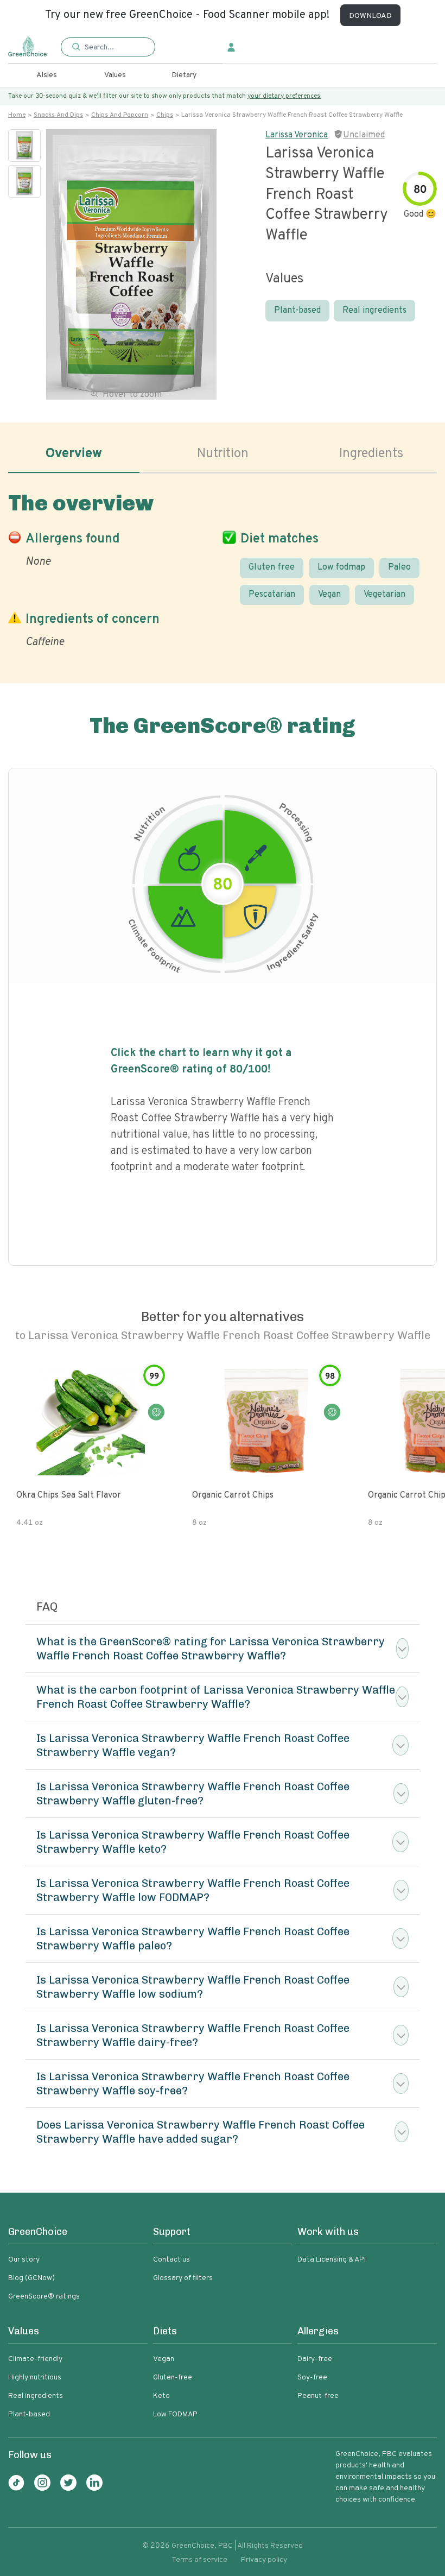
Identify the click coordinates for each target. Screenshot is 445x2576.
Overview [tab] (74, 454)
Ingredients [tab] (371, 454)
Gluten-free (173, 2378)
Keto (161, 2396)
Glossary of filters (183, 2278)
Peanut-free (318, 2396)
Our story (24, 2260)
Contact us (171, 2260)
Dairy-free (315, 2359)
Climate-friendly (35, 2359)
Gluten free (272, 567)
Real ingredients (374, 311)
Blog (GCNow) (31, 2278)
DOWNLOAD (370, 16)
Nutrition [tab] (223, 454)
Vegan (329, 595)
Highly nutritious (35, 2378)
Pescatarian (272, 595)
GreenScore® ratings (44, 2297)
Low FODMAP (175, 2414)
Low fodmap (341, 567)
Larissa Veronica (297, 135)
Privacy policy (264, 2560)
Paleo (399, 567)
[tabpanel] (223, 568)
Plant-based (297, 311)
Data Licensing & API (332, 2260)
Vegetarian (384, 595)
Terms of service (199, 2560)
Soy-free (312, 2378)
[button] (108, 48)
